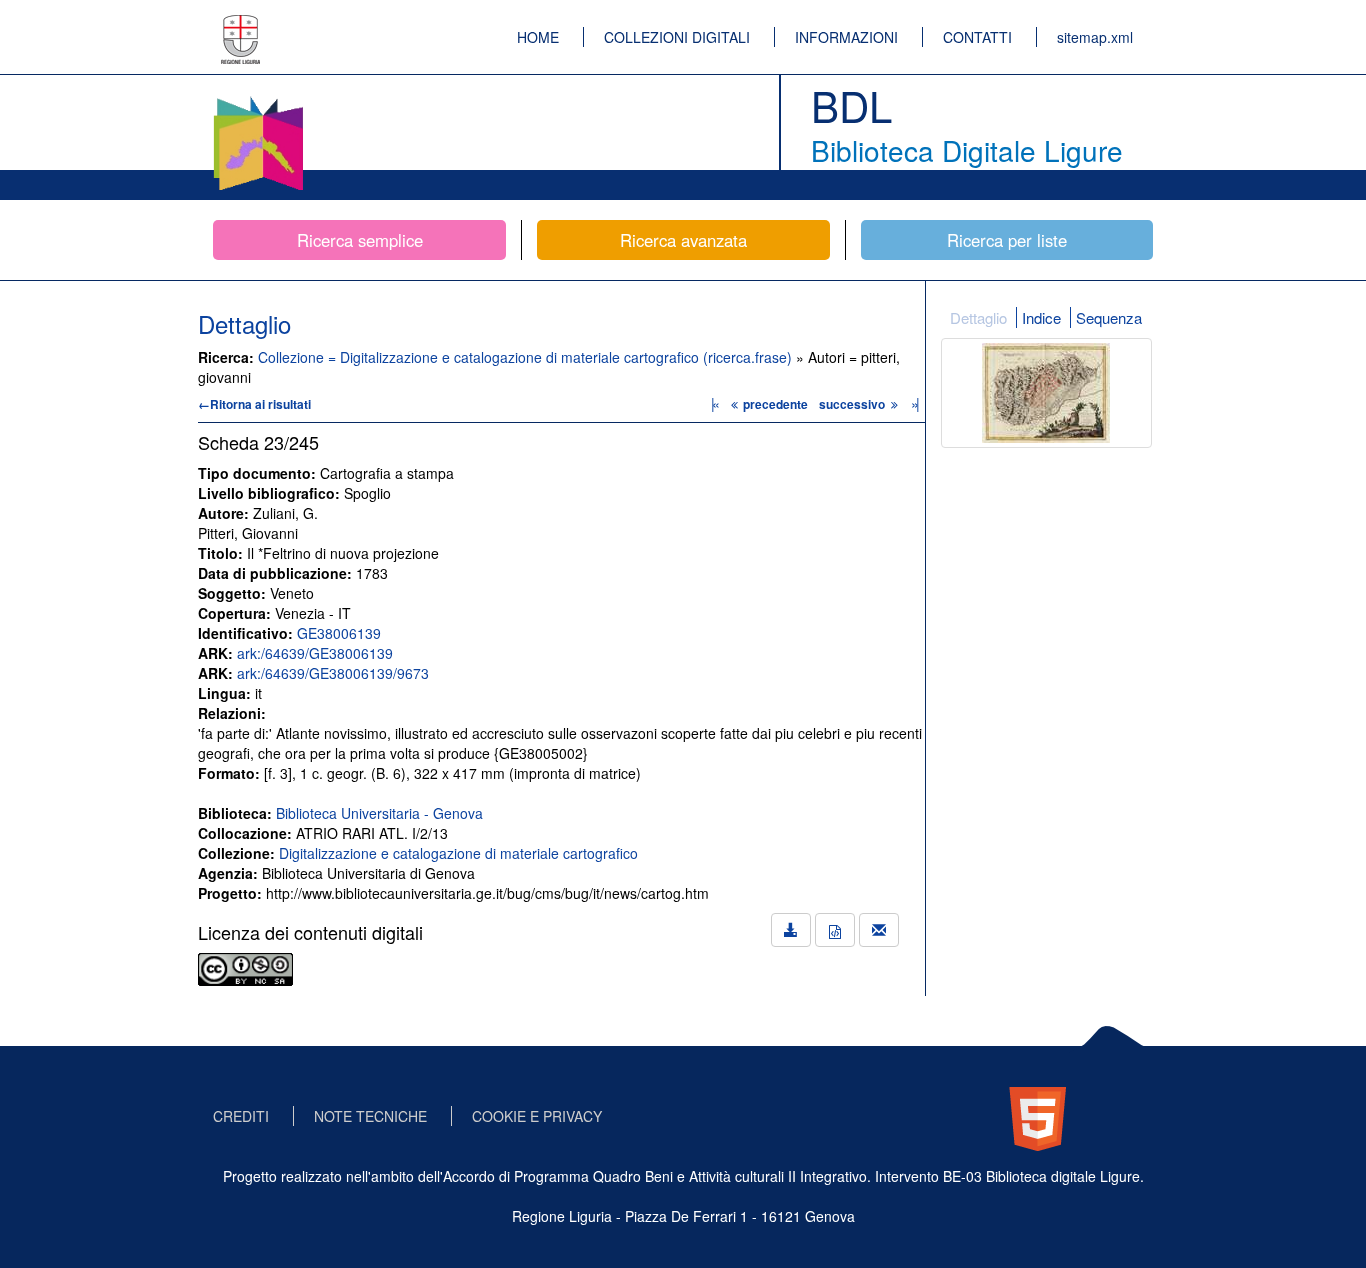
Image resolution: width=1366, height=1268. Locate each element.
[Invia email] (879, 930)
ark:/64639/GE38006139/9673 (333, 673)
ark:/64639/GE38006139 (315, 653)
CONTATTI (977, 37)
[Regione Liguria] (241, 25)
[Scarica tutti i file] (791, 930)
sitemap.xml (1095, 37)
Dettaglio (978, 317)
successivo (853, 404)
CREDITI (241, 1116)
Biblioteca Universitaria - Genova (379, 813)
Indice (1041, 317)
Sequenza (1109, 317)
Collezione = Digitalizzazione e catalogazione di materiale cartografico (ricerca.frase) (527, 357)
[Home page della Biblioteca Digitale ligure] (258, 100)
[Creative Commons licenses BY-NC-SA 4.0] (245, 967)
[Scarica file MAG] (835, 930)
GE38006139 (339, 633)
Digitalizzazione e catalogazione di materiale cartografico (458, 853)
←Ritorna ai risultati (254, 404)
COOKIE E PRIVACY (537, 1116)
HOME (538, 37)
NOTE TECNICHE (370, 1116)
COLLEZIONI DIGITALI (677, 37)
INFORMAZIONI (846, 37)
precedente (775, 404)
